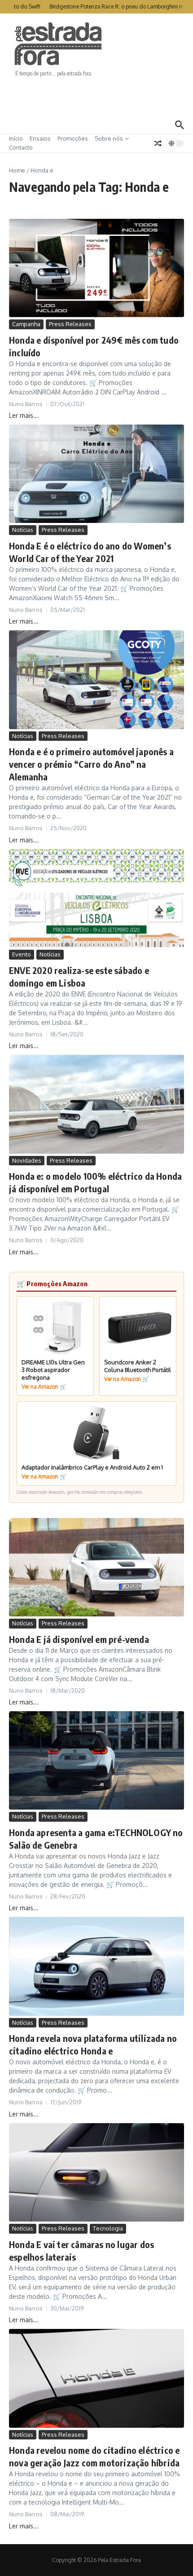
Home (17, 170)
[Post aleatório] (158, 143)
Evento (22, 954)
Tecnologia (108, 2228)
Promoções (73, 138)
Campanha (26, 324)
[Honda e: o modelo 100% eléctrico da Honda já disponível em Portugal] (96, 1104)
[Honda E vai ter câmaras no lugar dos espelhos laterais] (96, 2172)
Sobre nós (109, 138)
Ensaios (40, 138)
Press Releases (70, 324)
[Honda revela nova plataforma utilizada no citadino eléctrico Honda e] (96, 1966)
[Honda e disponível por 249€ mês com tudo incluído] (96, 268)
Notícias (23, 530)
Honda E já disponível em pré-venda (79, 1639)
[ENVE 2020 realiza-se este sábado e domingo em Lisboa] (96, 898)
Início (16, 138)
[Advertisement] (96, 97)
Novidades (27, 1160)
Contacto (21, 147)
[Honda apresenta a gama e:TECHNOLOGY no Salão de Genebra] (96, 1760)
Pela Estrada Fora (58, 44)
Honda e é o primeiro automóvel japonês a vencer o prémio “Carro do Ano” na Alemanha (91, 764)
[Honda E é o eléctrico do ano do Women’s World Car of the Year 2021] (96, 474)
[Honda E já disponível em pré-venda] (96, 1567)
